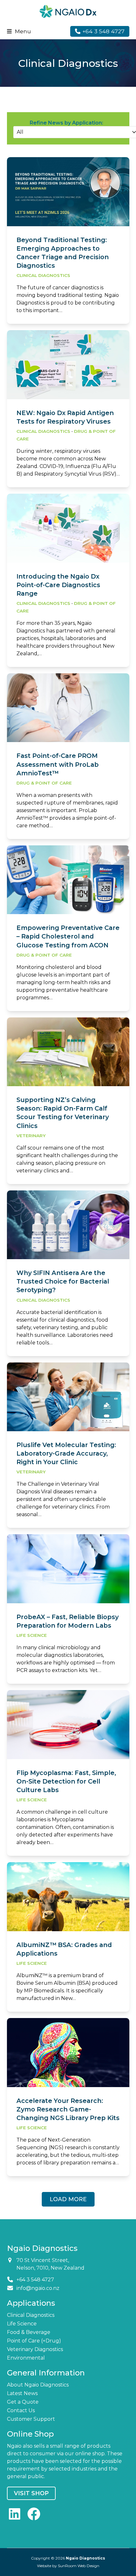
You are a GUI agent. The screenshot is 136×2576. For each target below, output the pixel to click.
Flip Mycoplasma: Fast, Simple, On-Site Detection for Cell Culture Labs (66, 1781)
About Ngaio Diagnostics (38, 2385)
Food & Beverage (29, 2332)
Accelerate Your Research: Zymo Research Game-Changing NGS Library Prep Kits (68, 2109)
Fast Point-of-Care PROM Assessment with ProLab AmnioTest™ (58, 764)
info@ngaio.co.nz (38, 2288)
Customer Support (31, 2419)
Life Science (32, 1635)
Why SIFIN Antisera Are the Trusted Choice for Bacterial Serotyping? (63, 1281)
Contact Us (21, 2410)
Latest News (22, 2393)
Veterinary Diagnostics (35, 2349)
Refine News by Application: (66, 123)
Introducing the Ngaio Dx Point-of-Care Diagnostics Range (58, 585)
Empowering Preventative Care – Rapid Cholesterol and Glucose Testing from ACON (68, 936)
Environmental (26, 2358)
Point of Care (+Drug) (34, 2341)
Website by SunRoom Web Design (68, 2566)
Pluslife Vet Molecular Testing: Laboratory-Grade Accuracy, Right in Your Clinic (66, 1453)
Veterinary (31, 1136)
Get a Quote (23, 2402)
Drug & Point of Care (44, 783)
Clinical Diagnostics (43, 275)
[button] (19, 31)
